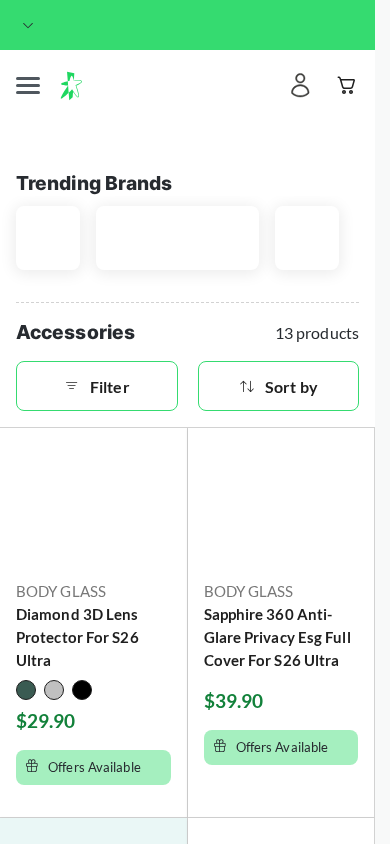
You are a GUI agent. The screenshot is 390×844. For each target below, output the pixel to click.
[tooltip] (55, 25)
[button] (28, 86)
